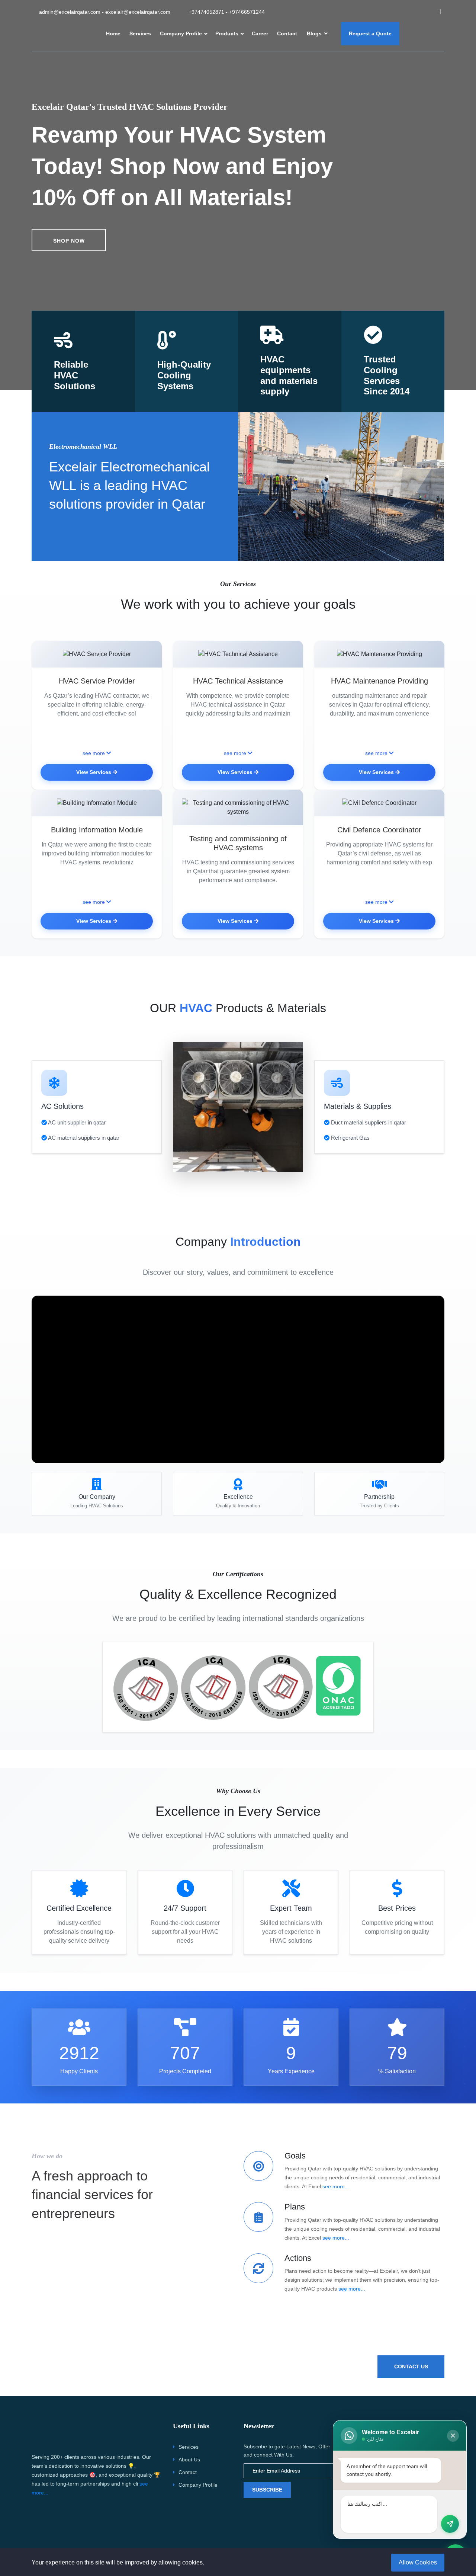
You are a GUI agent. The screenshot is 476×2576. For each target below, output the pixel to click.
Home (113, 33)
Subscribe (267, 2490)
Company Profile (181, 33)
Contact (287, 33)
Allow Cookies (418, 2562)
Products (227, 33)
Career (260, 33)
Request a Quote (370, 33)
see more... (336, 2186)
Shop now (69, 241)
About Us (189, 2460)
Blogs (315, 33)
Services (140, 33)
